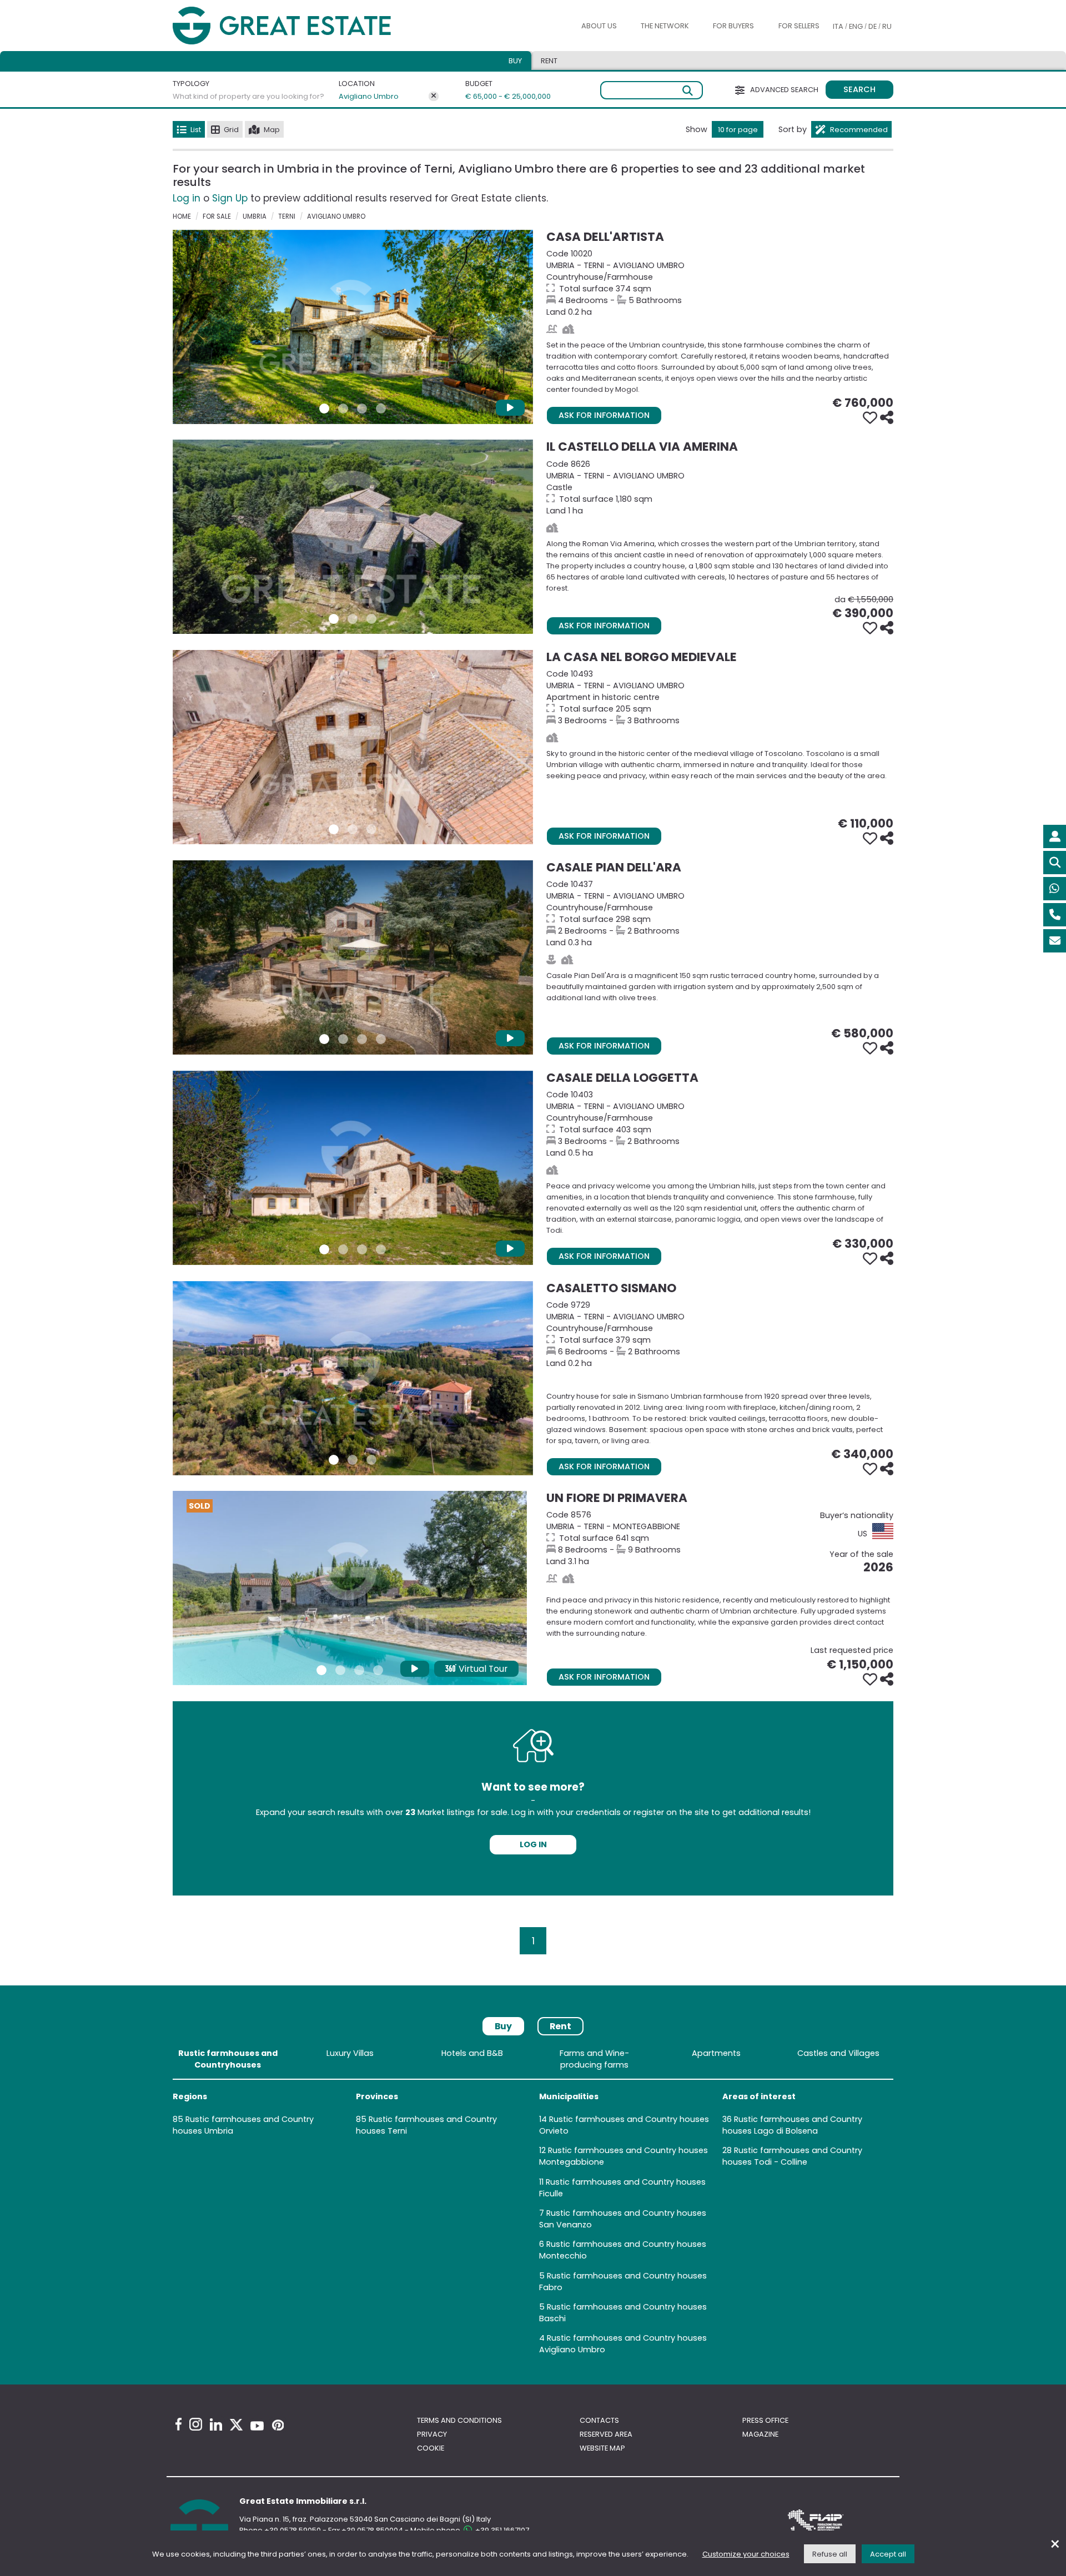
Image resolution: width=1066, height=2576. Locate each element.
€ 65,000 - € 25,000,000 (501, 96)
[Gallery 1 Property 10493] (334, 829)
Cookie (431, 2448)
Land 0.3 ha (720, 913)
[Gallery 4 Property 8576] (378, 1670)
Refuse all (830, 2554)
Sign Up (230, 198)
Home (182, 216)
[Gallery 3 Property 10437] (362, 1039)
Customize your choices (746, 2554)
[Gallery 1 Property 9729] (334, 1460)
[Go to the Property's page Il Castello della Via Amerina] (353, 537)
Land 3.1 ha (720, 1538)
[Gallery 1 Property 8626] (334, 619)
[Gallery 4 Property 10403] (381, 1249)
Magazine (760, 2434)
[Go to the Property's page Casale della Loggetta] (353, 1168)
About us (599, 26)
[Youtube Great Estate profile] (257, 2426)
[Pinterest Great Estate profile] (278, 2425)
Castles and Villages (838, 2053)
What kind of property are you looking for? (248, 96)
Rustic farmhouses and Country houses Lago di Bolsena (792, 2125)
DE (873, 26)
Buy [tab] (515, 61)
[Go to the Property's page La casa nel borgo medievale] (353, 747)
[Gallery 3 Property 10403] (362, 1249)
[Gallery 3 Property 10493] (371, 829)
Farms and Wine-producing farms (594, 2059)
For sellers (799, 26)
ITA (838, 26)
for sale (217, 216)
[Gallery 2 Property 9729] (353, 1460)
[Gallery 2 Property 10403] (343, 1249)
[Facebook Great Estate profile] (178, 2424)
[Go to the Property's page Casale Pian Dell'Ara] (353, 957)
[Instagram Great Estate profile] (196, 2424)
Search (859, 89)
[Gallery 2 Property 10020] (343, 409)
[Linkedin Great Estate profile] (216, 2424)
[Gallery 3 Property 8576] (359, 1670)
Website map (602, 2448)
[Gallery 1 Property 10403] (324, 1249)
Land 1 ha (720, 487)
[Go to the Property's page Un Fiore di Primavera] (350, 1588)
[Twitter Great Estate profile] (236, 2425)
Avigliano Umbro (369, 96)
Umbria (255, 216)
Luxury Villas (350, 2053)
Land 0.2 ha (720, 283)
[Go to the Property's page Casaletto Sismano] (353, 1378)
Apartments (716, 2053)
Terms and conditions (459, 2420)
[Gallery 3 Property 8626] (371, 619)
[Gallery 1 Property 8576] (321, 1670)
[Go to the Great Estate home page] (304, 26)
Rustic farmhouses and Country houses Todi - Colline (792, 2156)
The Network (665, 26)
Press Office (765, 2420)
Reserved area (606, 2434)
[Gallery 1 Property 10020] (324, 409)
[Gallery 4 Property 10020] (381, 409)
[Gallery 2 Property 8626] (353, 619)
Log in (187, 198)
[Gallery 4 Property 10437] (381, 1039)
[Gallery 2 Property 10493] (353, 829)
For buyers (733, 26)
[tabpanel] (533, 2204)
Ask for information (604, 415)
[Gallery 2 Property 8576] (340, 1670)
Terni (287, 216)
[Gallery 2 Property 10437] (343, 1039)
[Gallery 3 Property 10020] (362, 409)
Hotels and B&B (472, 2053)
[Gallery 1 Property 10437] (324, 1039)
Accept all (888, 2554)
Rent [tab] (549, 61)
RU (887, 26)
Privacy (432, 2434)
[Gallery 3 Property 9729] (371, 1460)
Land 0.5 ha (720, 1124)
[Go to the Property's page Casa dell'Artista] (353, 327)
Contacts (599, 2420)
